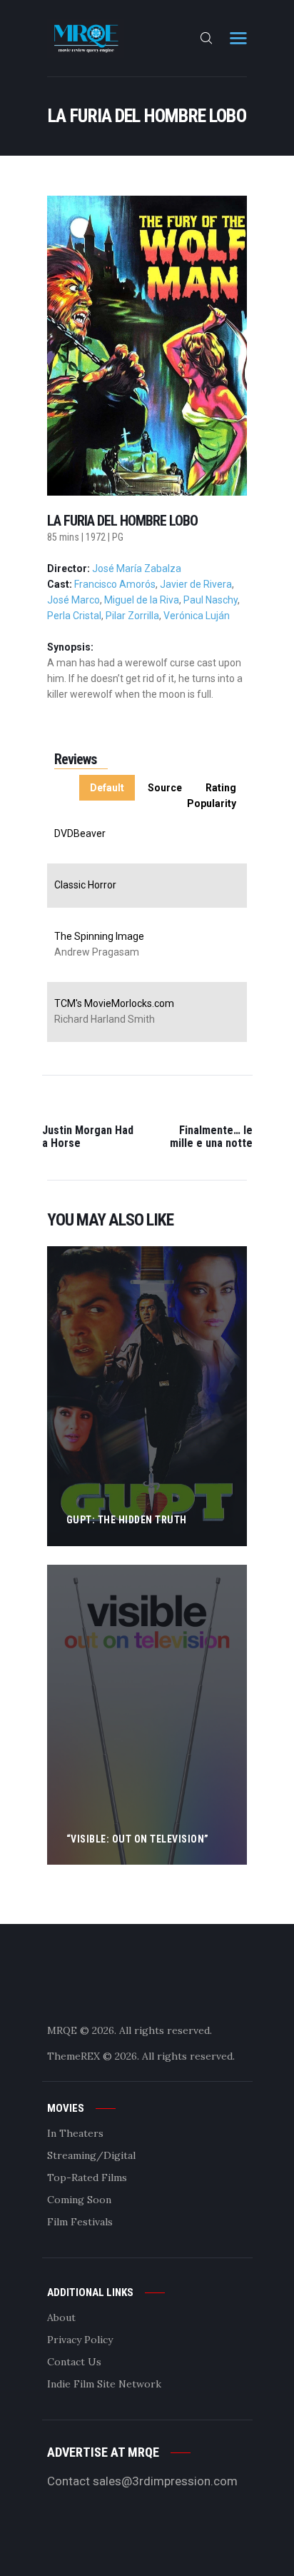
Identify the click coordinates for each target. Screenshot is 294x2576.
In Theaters (75, 2133)
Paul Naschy (211, 600)
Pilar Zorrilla (132, 616)
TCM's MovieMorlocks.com (114, 1003)
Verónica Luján (197, 616)
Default (107, 788)
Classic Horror (85, 885)
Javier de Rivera (196, 584)
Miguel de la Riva (142, 600)
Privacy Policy (80, 2340)
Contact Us (74, 2362)
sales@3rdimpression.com (165, 2481)
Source (165, 788)
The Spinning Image (99, 936)
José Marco (73, 600)
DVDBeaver (80, 833)
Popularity (212, 803)
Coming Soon (79, 2200)
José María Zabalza (137, 568)
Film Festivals (80, 2222)
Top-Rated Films (87, 2177)
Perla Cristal (74, 616)
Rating (221, 788)
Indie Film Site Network (104, 2384)
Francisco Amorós (115, 584)
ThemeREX (73, 2056)
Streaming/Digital (91, 2155)
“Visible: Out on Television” (138, 1839)
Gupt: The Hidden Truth (127, 1520)
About (61, 2317)
